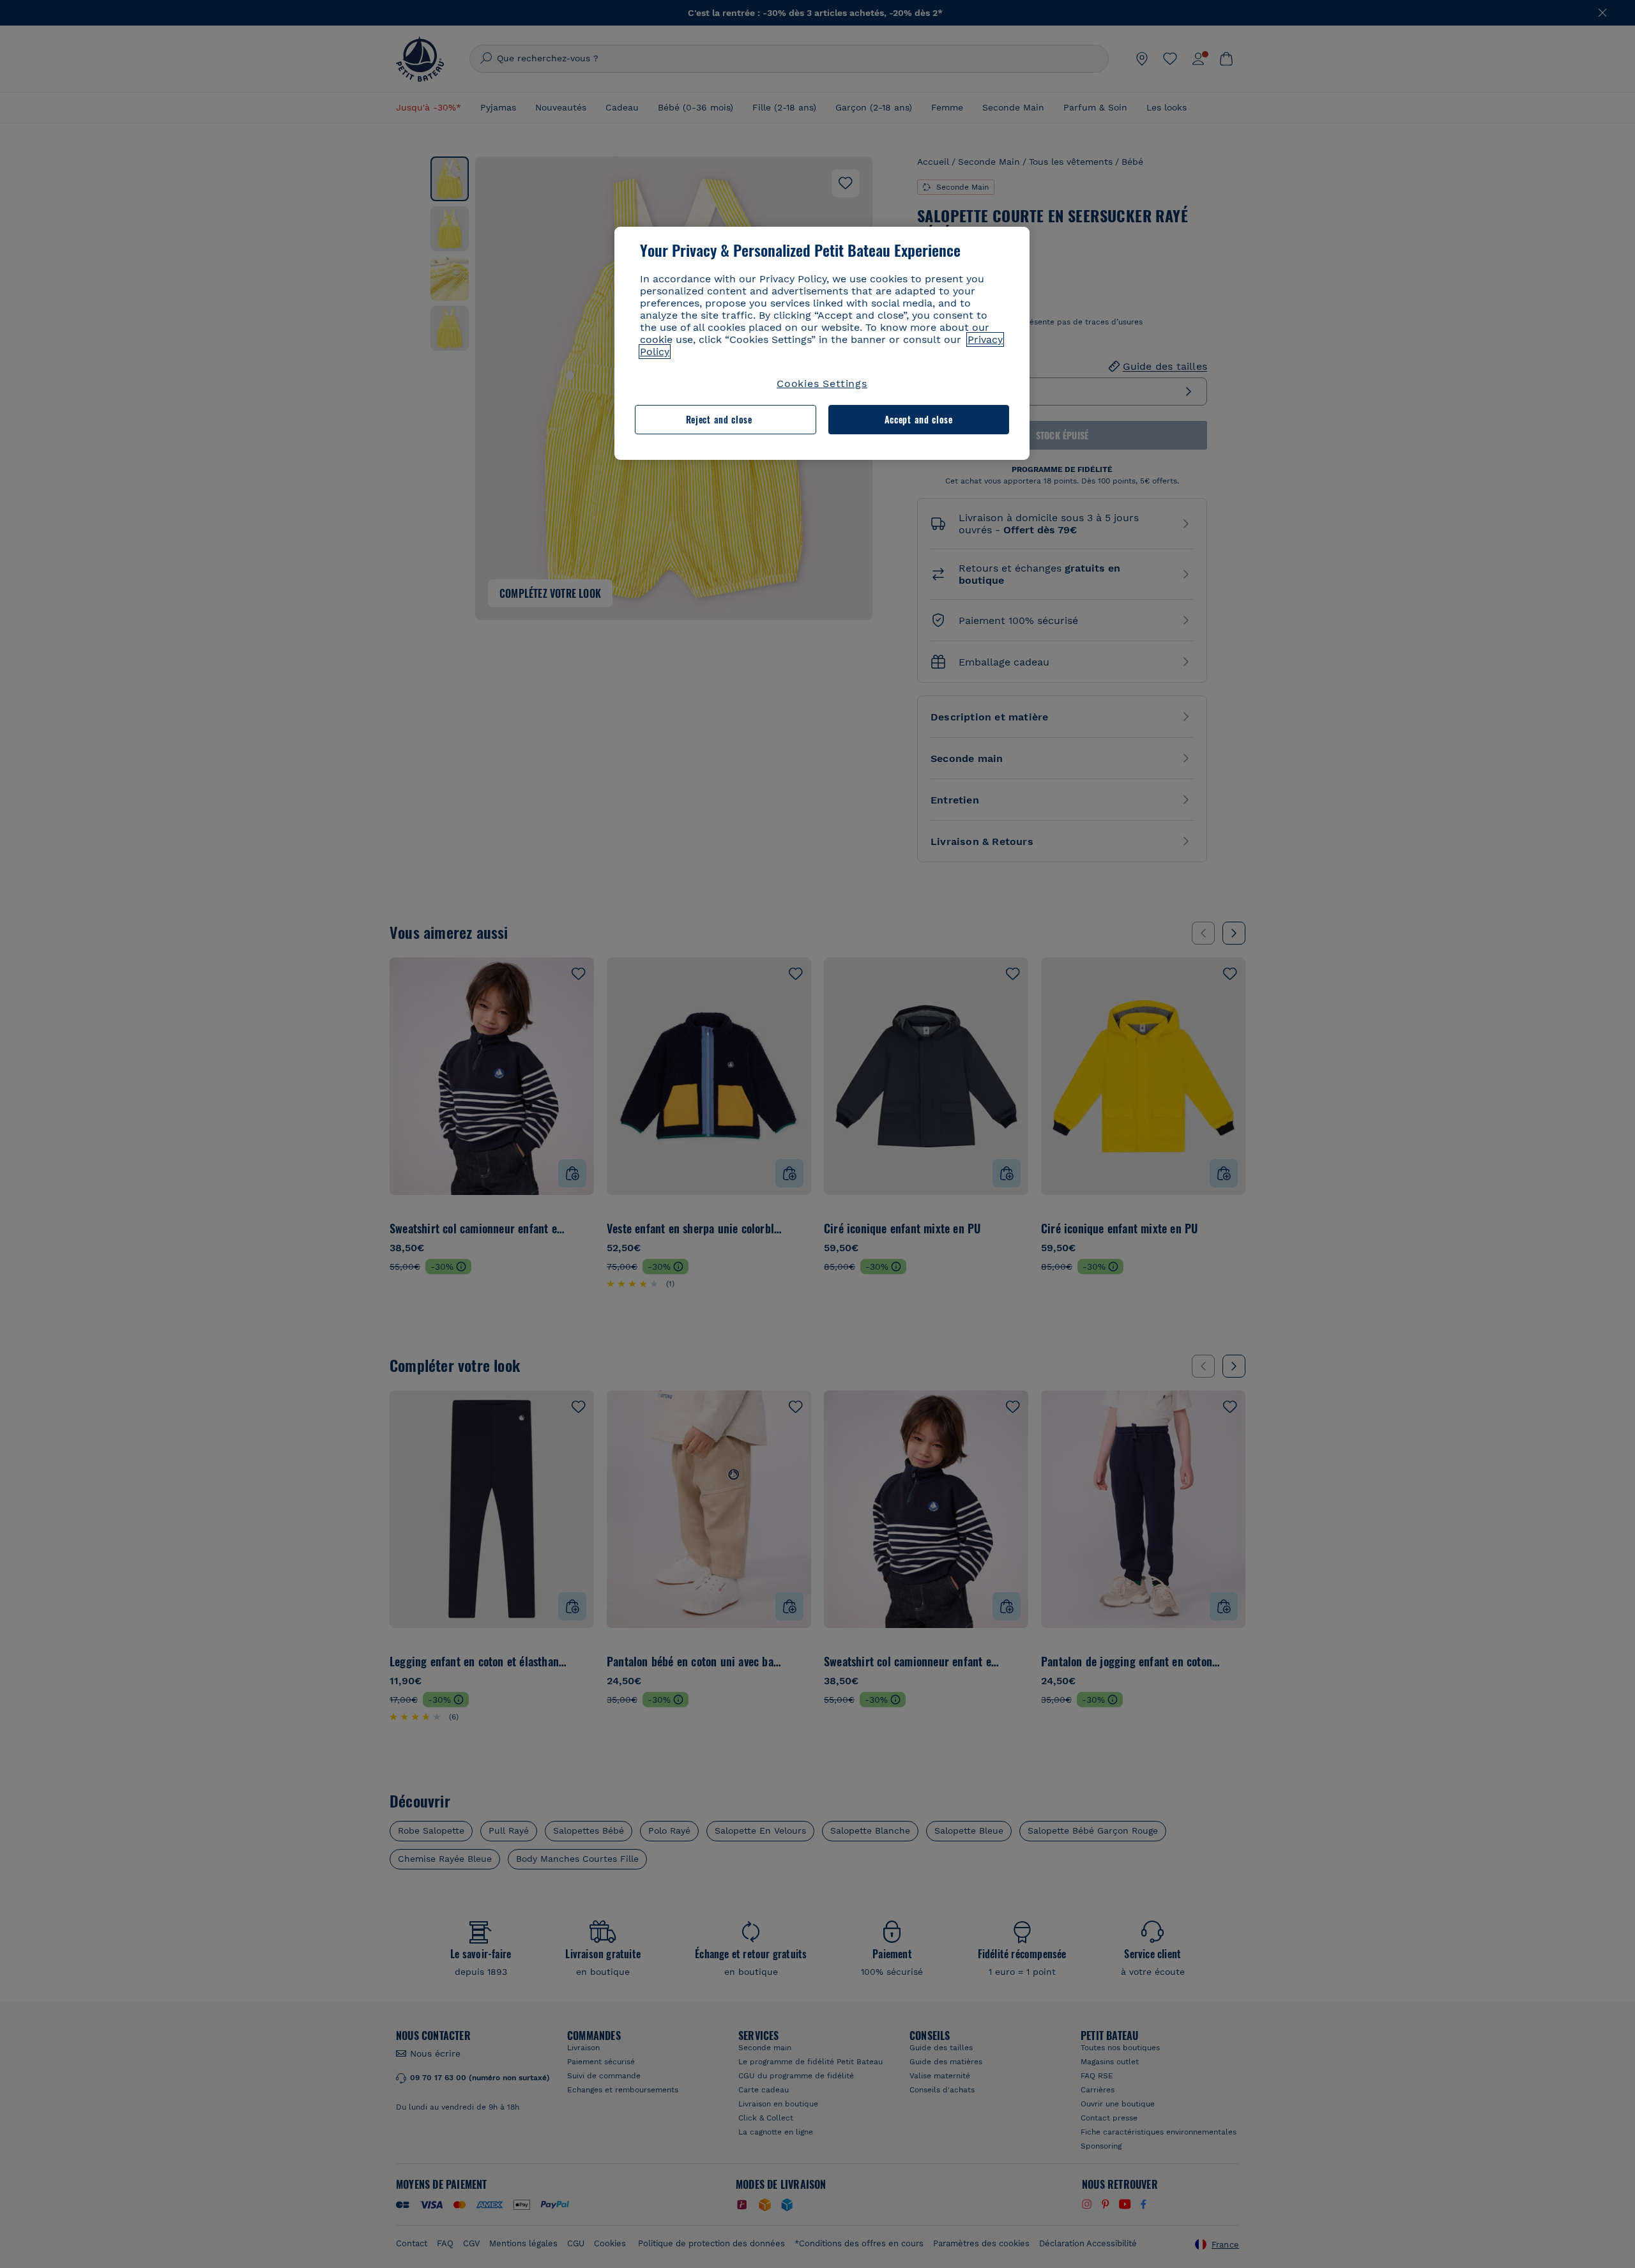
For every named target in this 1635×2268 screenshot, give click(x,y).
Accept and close (919, 419)
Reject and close (719, 419)
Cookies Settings (822, 384)
